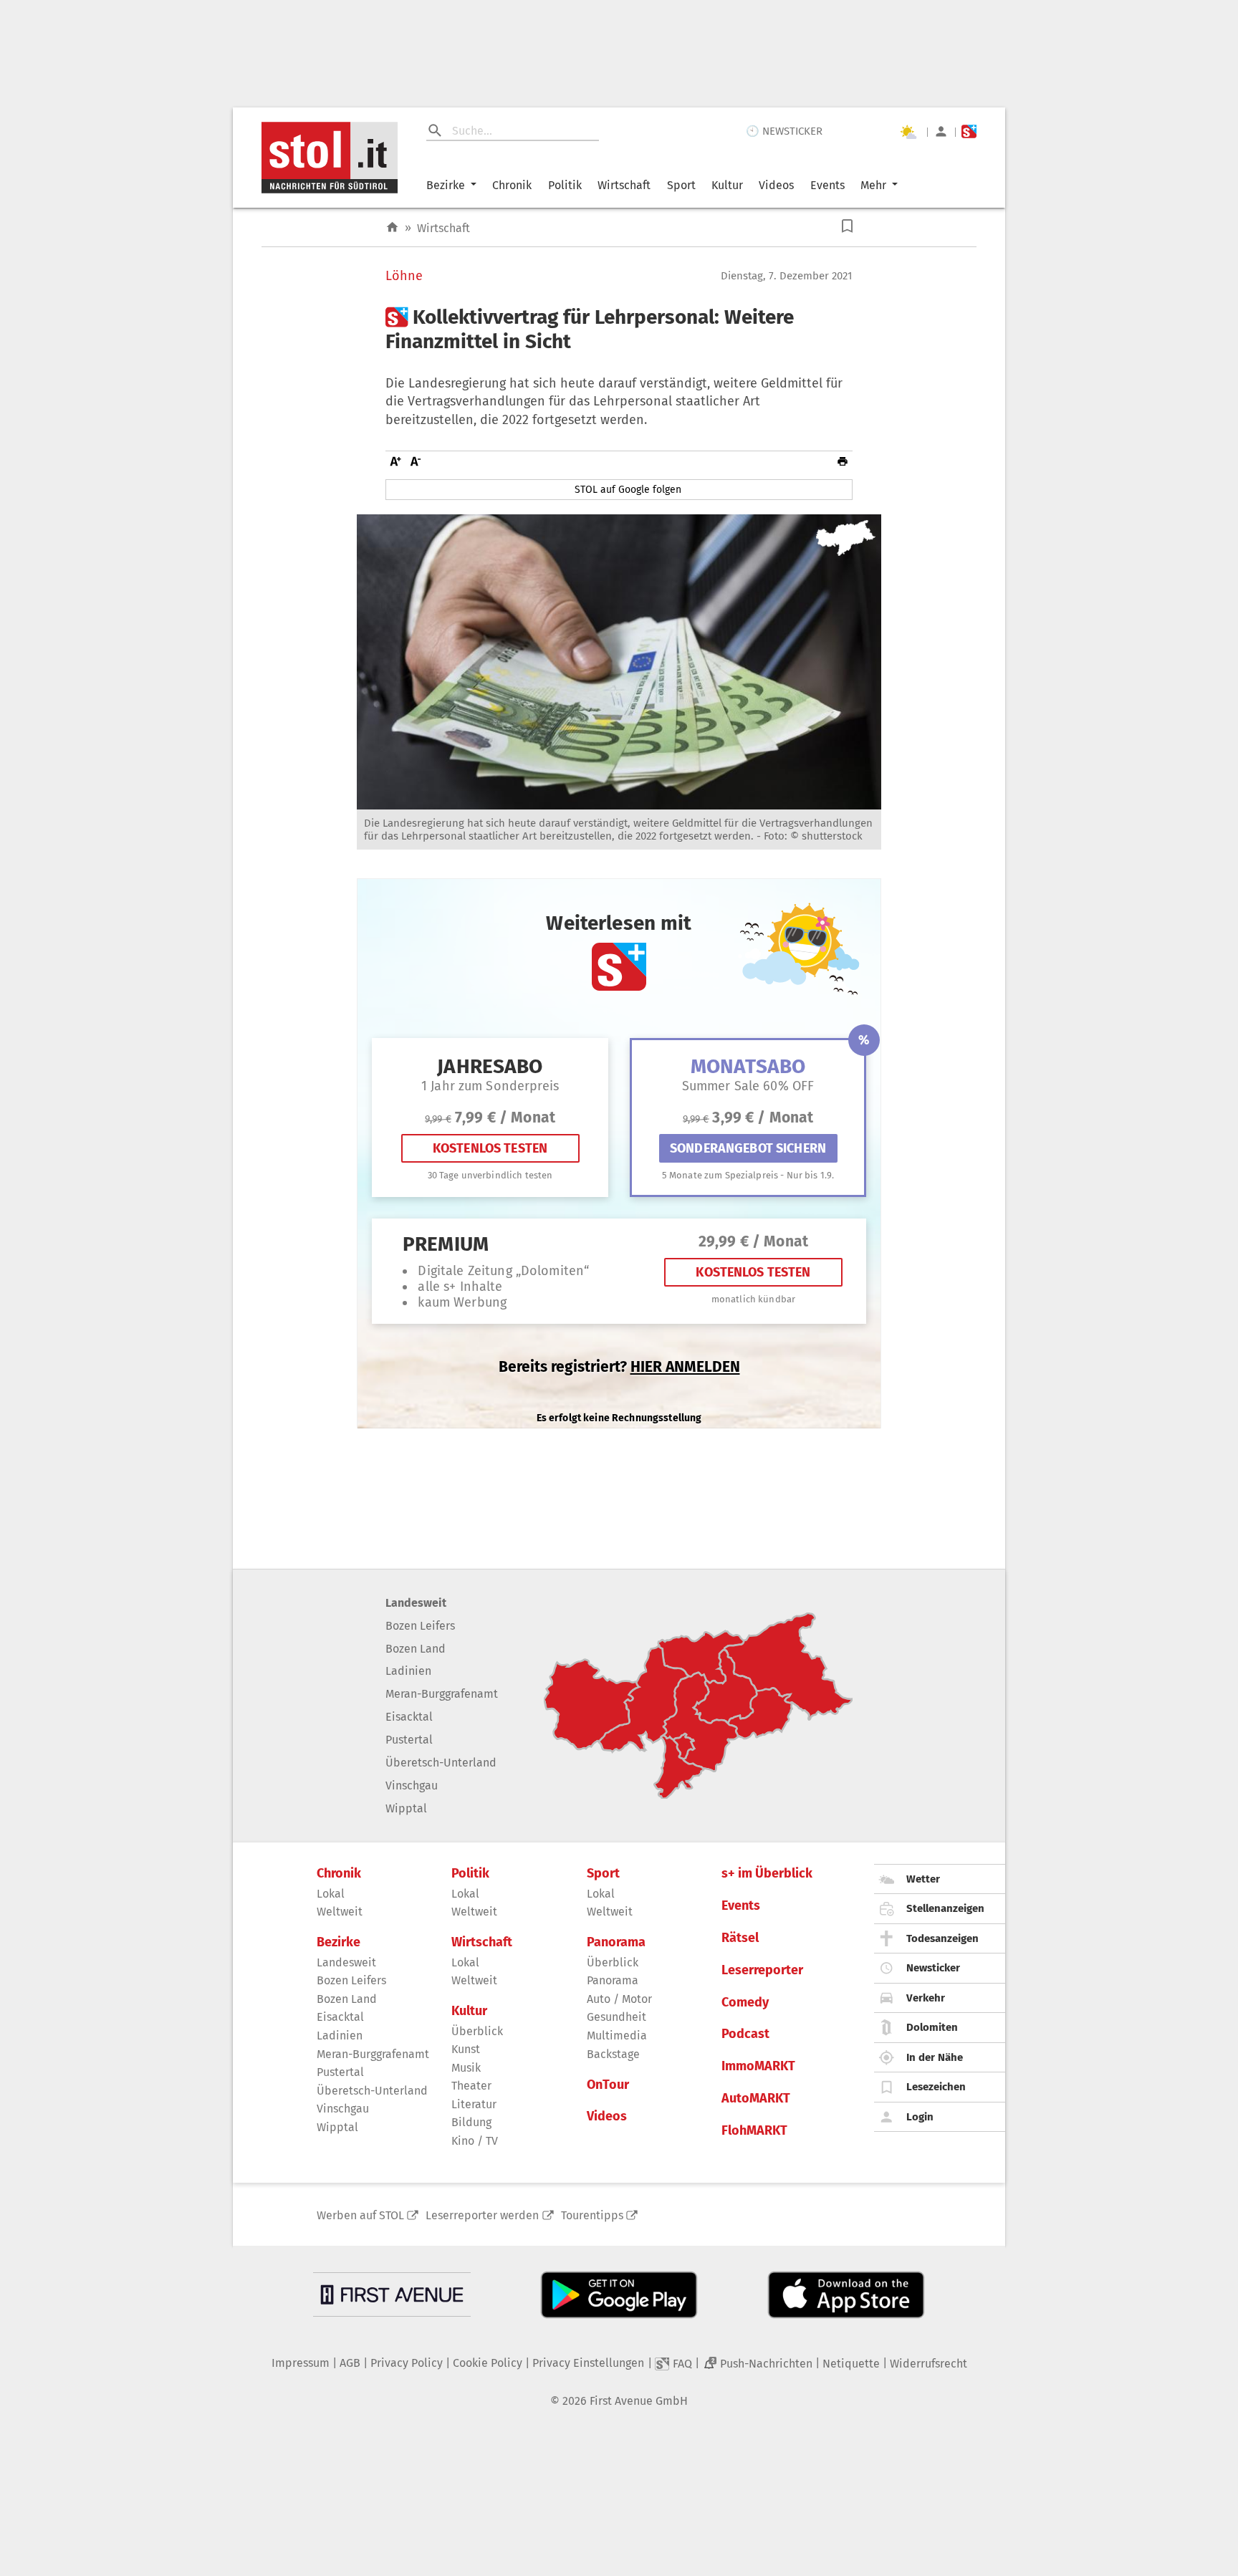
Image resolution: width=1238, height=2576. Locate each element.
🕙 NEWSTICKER (784, 131)
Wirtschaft (624, 185)
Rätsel (740, 1938)
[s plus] (969, 131)
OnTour (608, 2085)
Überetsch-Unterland (441, 1763)
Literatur (474, 2104)
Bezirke (446, 185)
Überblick (477, 2031)
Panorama (616, 1942)
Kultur (727, 185)
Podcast (745, 2034)
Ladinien (408, 1671)
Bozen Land (416, 1649)
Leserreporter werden (482, 2215)
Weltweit (340, 1912)
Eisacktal (409, 1717)
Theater (471, 2086)
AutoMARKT (756, 2099)
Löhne (404, 276)
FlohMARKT (754, 2131)
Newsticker (933, 1968)
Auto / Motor (619, 1999)
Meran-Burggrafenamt (442, 1694)
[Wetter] (908, 132)
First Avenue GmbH (639, 2401)
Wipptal (406, 1808)
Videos (776, 185)
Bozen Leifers (420, 1626)
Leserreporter (762, 1970)
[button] (847, 226)
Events (827, 185)
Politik (565, 185)
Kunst (466, 2049)
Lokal (331, 1894)
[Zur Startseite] (392, 227)
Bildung (471, 2122)
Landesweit (416, 1603)
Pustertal (409, 1740)
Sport (681, 185)
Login (920, 2117)
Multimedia (617, 2036)
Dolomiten (932, 2027)
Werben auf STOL (360, 2215)
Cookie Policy (488, 2363)
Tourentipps (592, 2215)
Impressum (301, 2363)
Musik (466, 2068)
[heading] (619, 329)
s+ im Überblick (767, 1874)
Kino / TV (475, 2141)
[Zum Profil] (941, 131)
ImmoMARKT (758, 2066)
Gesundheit (616, 2017)
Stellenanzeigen (945, 1908)
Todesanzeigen (942, 1938)
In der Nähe (935, 2057)
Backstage (613, 2054)
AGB (350, 2363)
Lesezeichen (936, 2087)
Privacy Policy (407, 2363)
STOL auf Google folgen (628, 490)
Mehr (873, 185)
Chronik (512, 185)
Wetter (923, 1879)
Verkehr (926, 1998)
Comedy (745, 2003)
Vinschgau (412, 1786)
